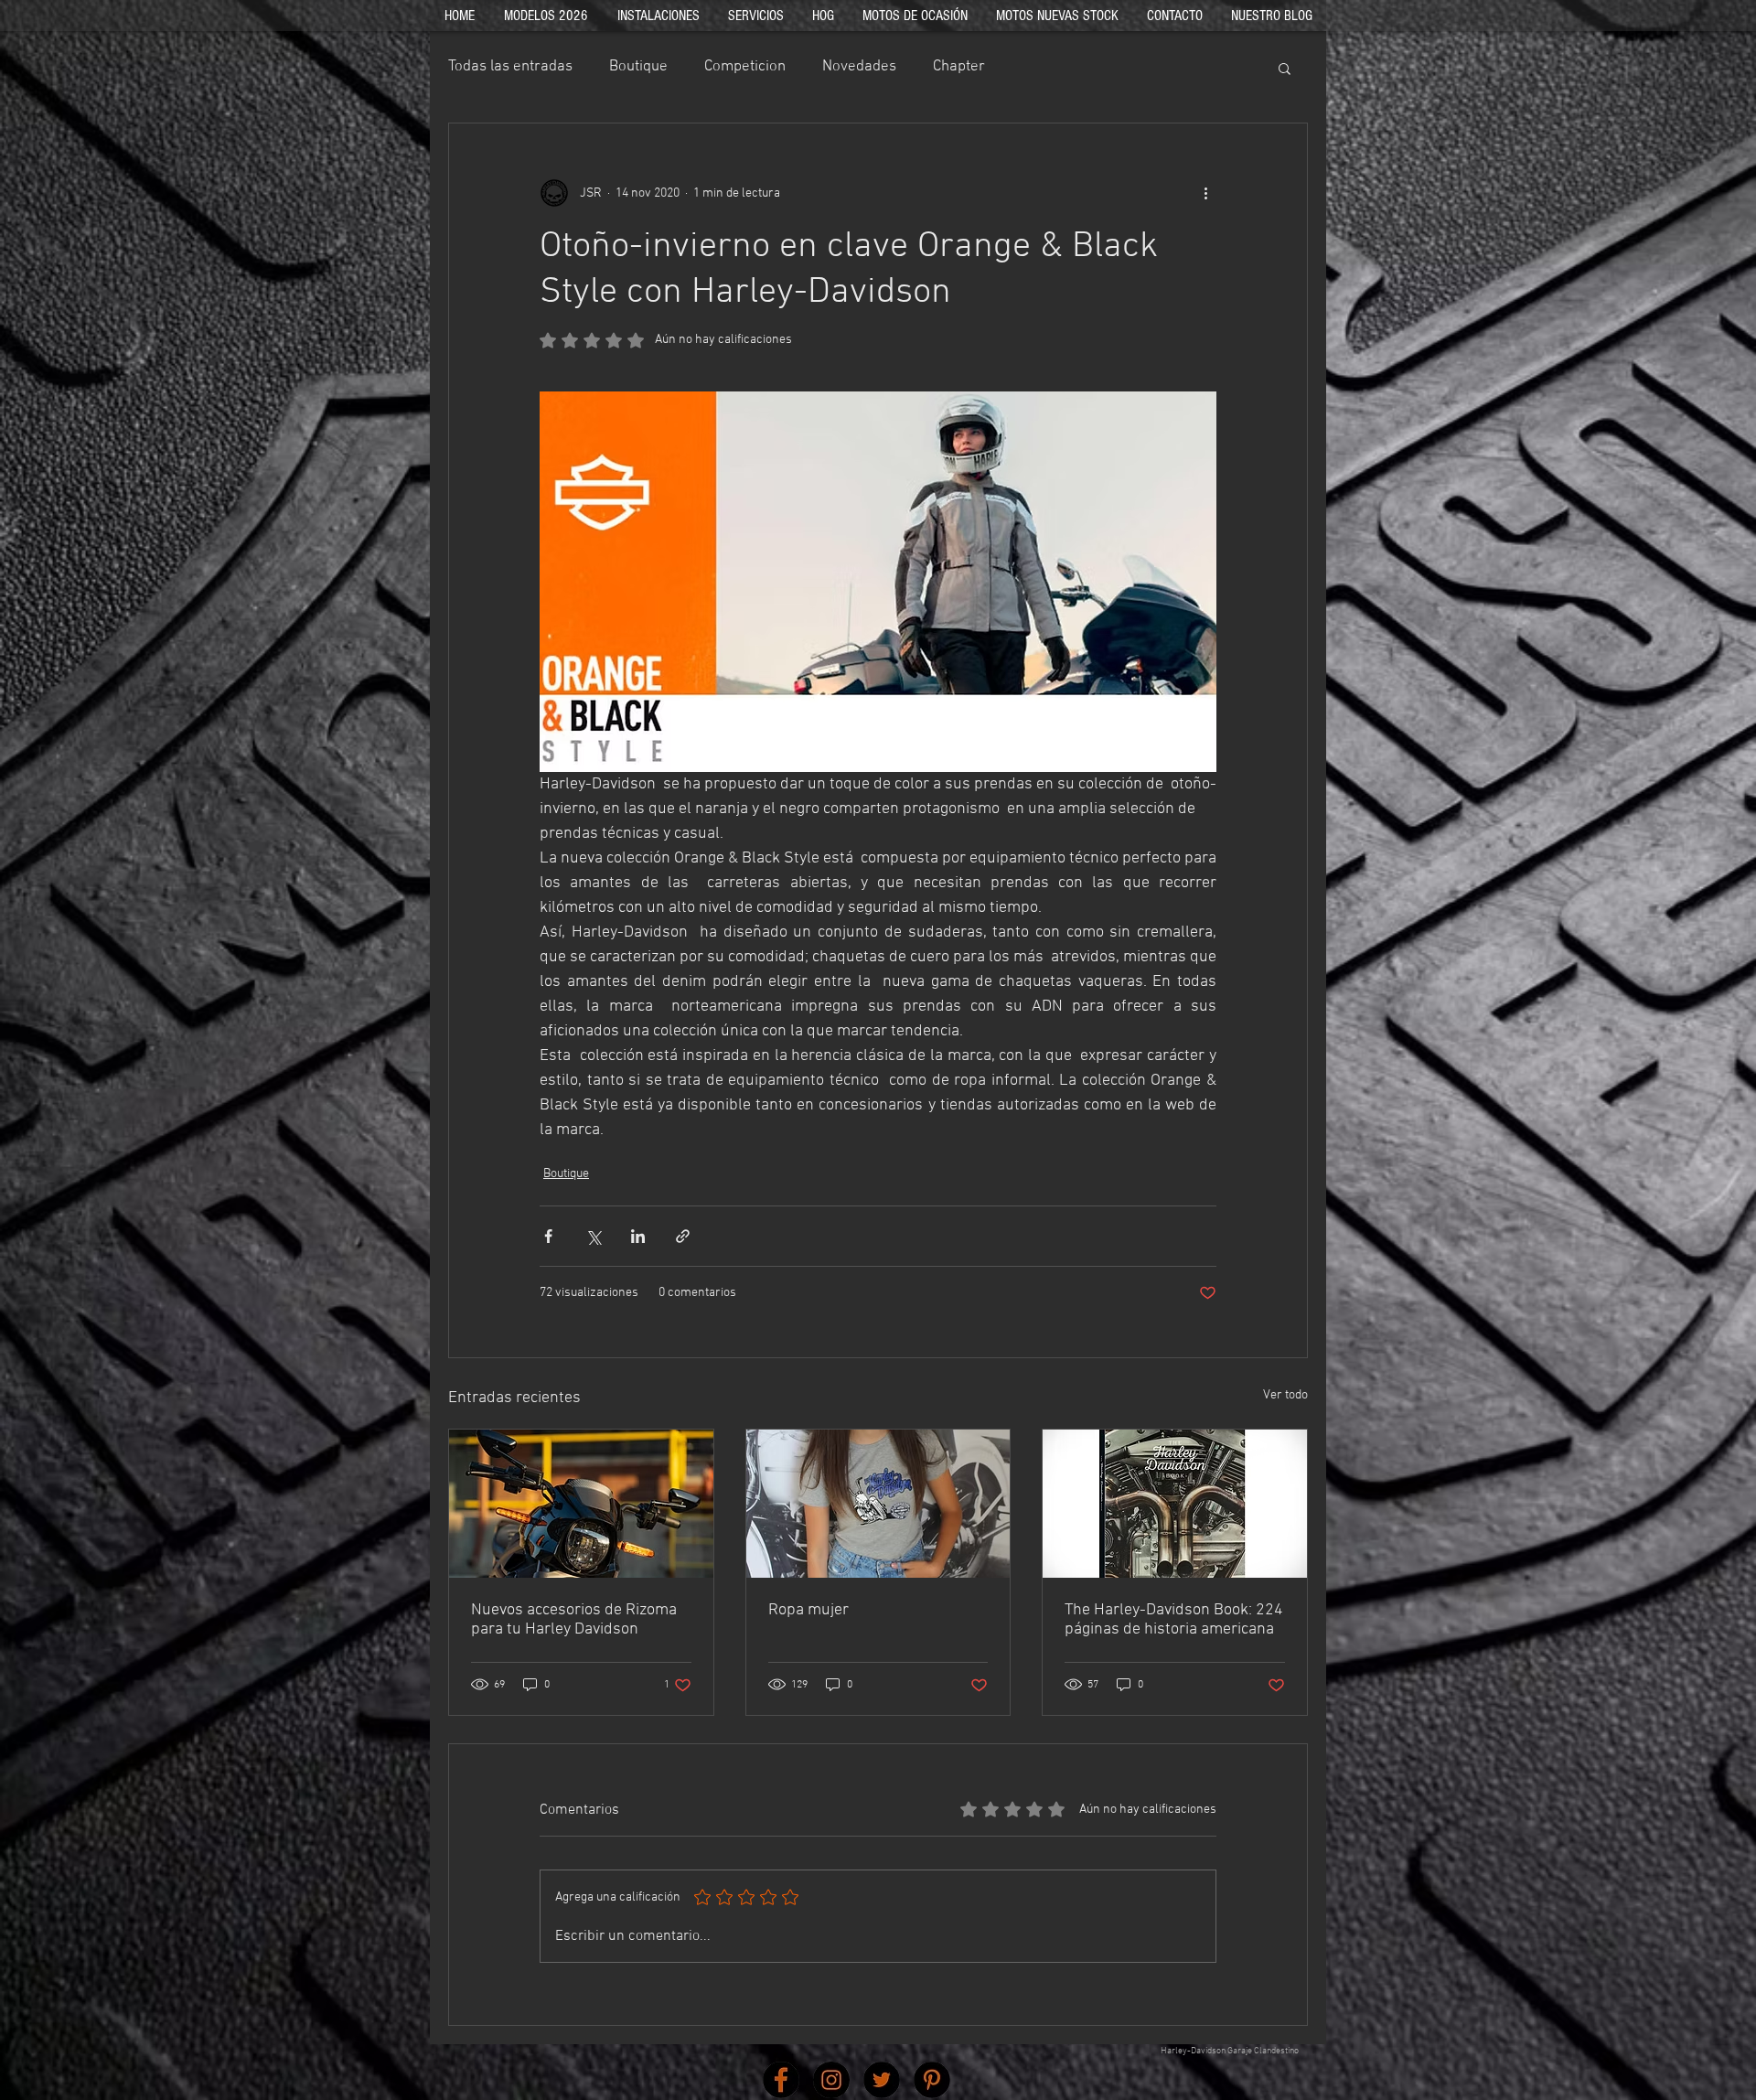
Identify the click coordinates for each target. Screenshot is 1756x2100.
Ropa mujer (808, 1610)
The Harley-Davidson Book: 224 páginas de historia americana (1174, 1620)
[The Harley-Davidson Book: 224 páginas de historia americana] (1175, 1504)
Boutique (638, 67)
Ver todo (1285, 1395)
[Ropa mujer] (878, 1504)
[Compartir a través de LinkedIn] (638, 1236)
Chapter (959, 67)
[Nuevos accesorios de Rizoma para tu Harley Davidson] (581, 1504)
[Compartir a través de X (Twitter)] (593, 1236)
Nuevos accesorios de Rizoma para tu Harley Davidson (574, 1620)
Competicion (745, 67)
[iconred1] (781, 2080)
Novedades (859, 67)
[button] (1285, 68)
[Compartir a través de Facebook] (548, 1236)
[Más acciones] (1205, 193)
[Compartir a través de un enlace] (683, 1236)
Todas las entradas (510, 67)
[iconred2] (831, 2080)
